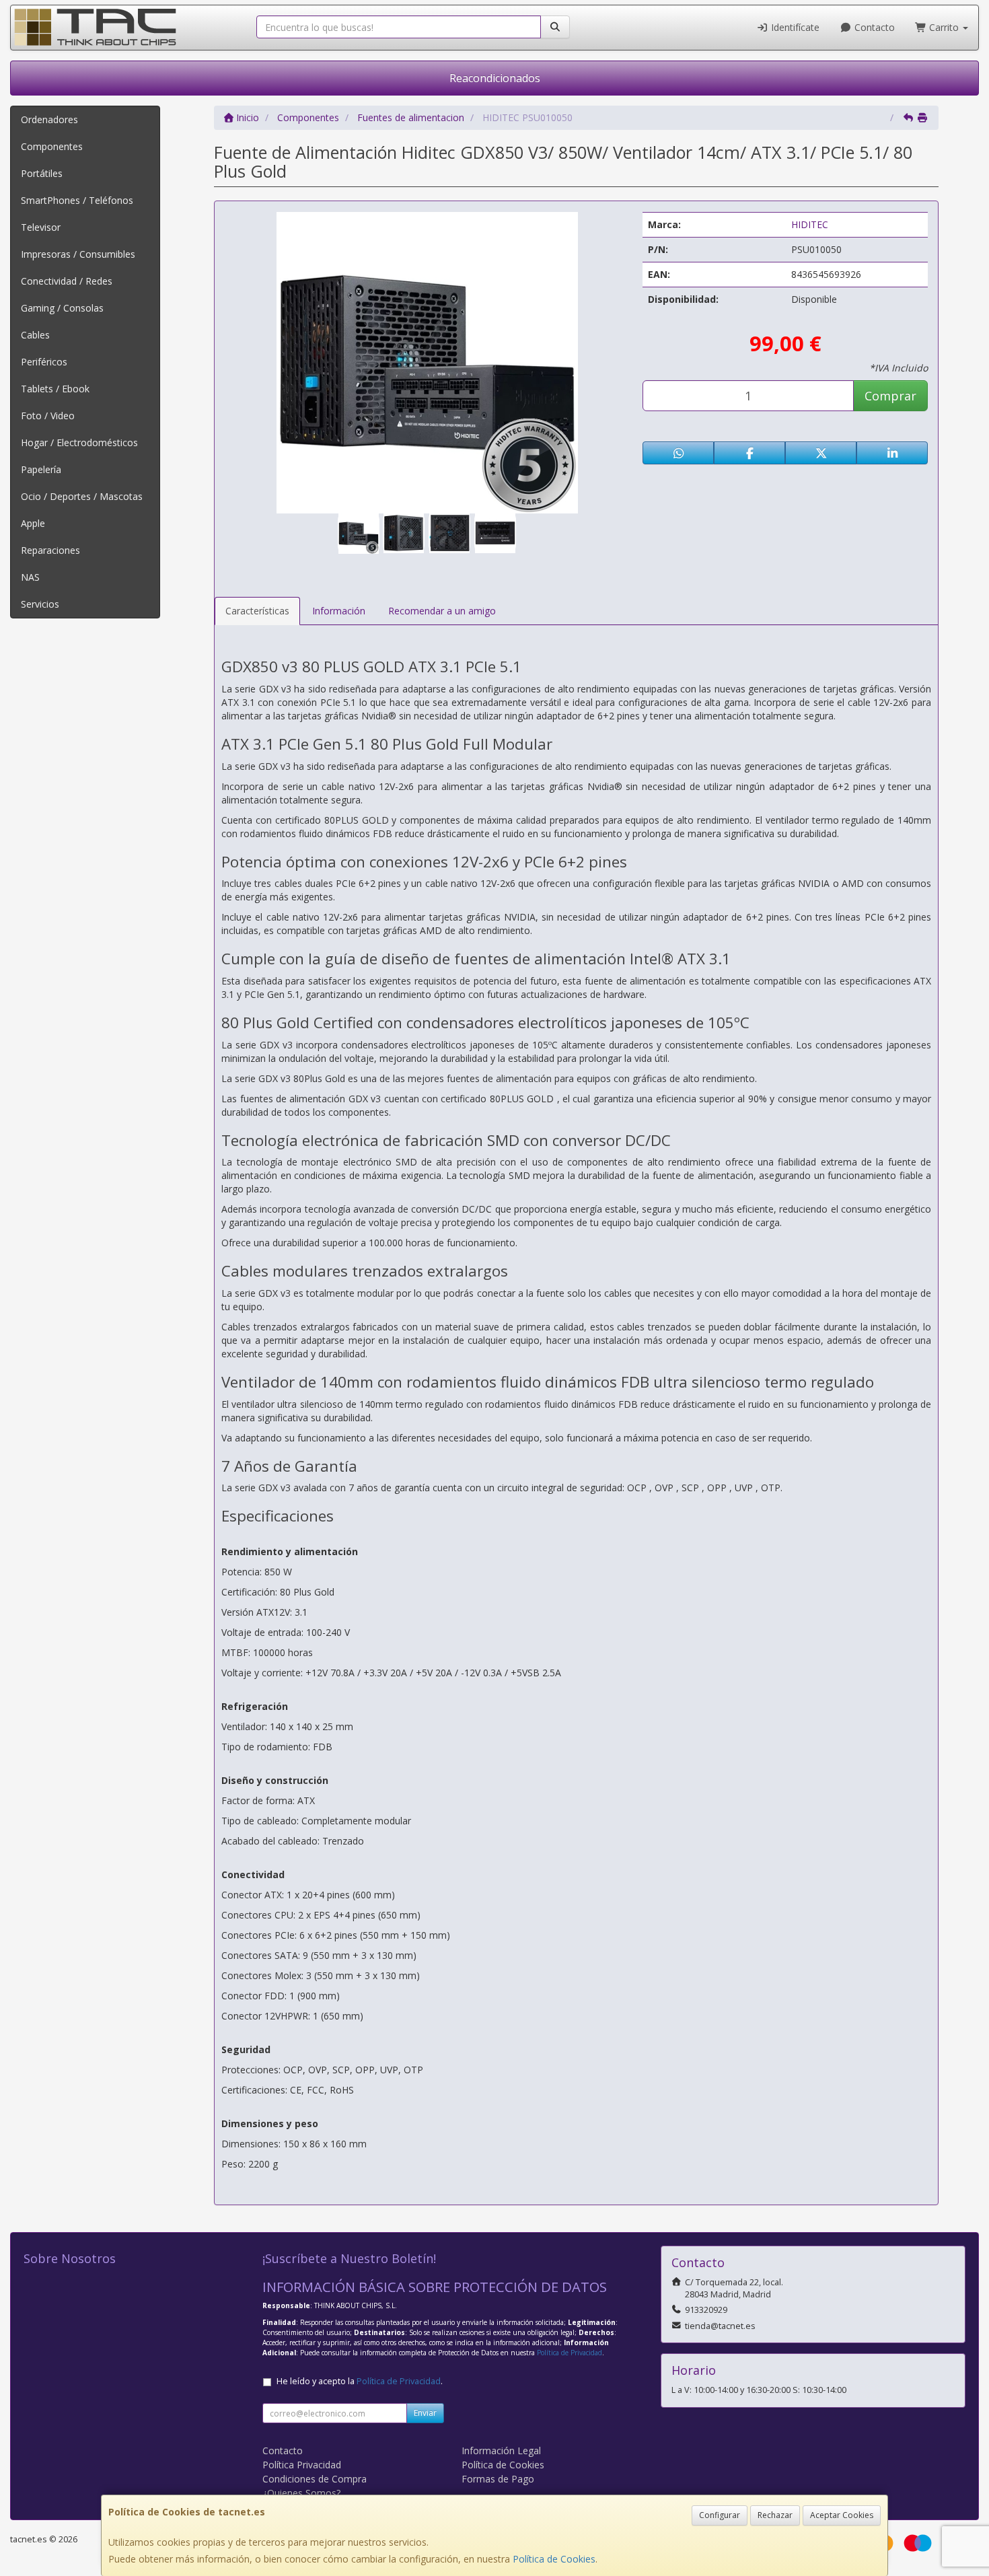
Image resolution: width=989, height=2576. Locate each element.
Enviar (425, 2413)
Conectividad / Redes (67, 281)
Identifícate (794, 27)
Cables (35, 335)
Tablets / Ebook (55, 389)
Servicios (40, 604)
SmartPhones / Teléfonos (77, 200)
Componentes (52, 146)
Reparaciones (50, 550)
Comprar (890, 396)
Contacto (873, 27)
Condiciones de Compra (315, 2479)
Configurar (720, 2515)
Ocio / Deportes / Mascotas (82, 496)
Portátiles (42, 173)
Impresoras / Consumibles (78, 254)
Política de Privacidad (570, 2353)
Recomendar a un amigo (442, 611)
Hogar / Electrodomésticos (79, 442)
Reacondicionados (495, 78)
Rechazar (775, 2515)
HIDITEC (810, 224)
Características (257, 611)
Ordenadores (49, 119)
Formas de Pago (498, 2479)
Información (339, 611)
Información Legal (501, 2450)
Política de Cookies (554, 2559)
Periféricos (44, 362)
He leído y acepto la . (360, 2381)
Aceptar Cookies (842, 2515)
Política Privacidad (302, 2465)
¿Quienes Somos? (301, 2493)
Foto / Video (48, 416)
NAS (30, 577)
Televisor (41, 227)
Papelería (41, 469)
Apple (33, 523)
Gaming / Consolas (62, 308)
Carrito (944, 27)
